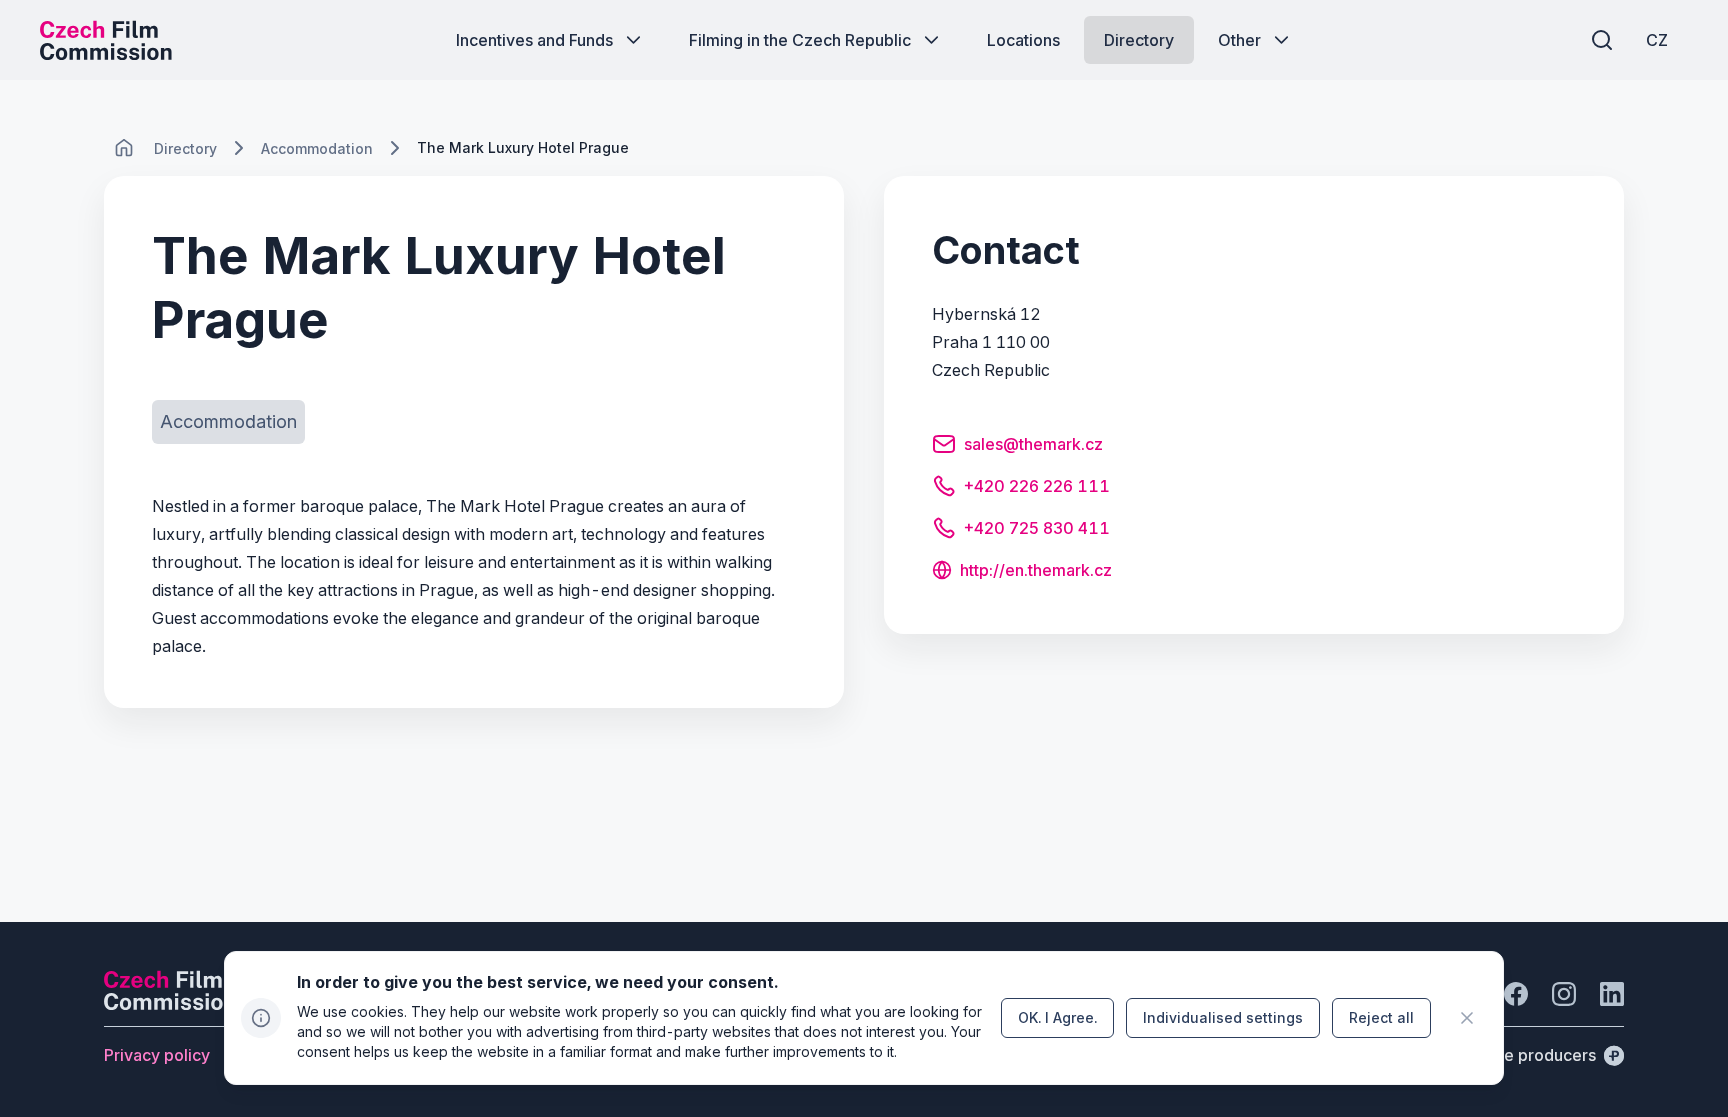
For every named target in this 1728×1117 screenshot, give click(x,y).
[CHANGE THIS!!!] (124, 148)
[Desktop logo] (106, 40)
